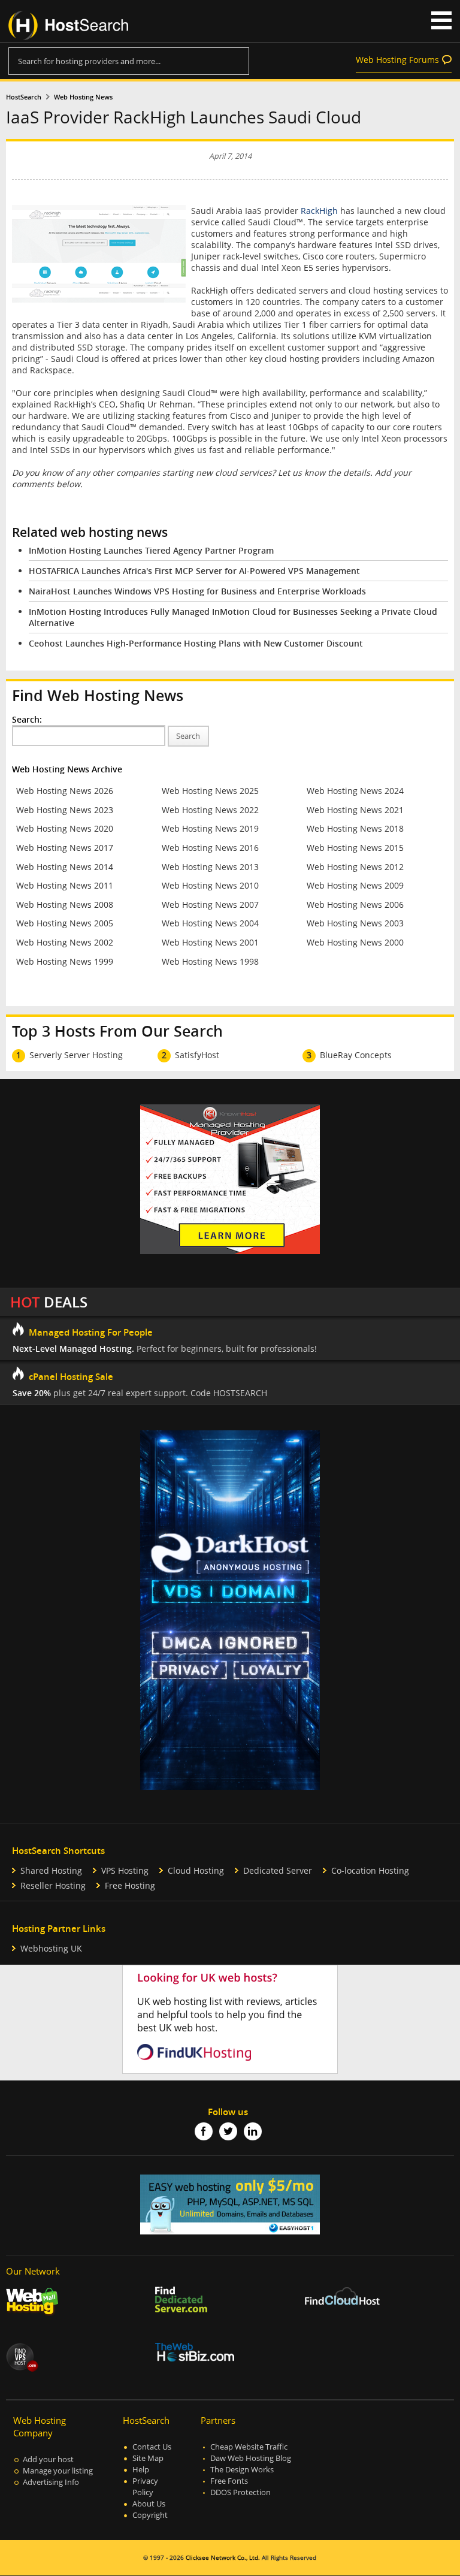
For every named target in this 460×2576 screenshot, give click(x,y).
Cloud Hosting (196, 1870)
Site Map (148, 2458)
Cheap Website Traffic (249, 2447)
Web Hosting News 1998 (210, 961)
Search (188, 736)
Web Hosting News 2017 (65, 848)
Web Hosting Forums (397, 60)
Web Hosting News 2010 (210, 885)
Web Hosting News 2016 (210, 848)
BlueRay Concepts (356, 1055)
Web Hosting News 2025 (210, 791)
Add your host (48, 2459)
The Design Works (242, 2470)
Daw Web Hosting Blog (251, 2458)
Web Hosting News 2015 (355, 848)
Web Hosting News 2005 (65, 923)
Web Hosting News (83, 97)
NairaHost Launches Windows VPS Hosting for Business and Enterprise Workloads (197, 591)
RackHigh (319, 211)
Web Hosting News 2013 (210, 867)
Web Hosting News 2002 (65, 942)
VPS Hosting (125, 1870)
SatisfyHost (197, 1055)
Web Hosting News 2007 (210, 905)
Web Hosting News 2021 (355, 810)
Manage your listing (58, 2471)
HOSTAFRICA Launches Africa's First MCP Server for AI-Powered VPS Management (194, 571)
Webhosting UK (51, 1948)
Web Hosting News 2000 (355, 942)
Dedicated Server (278, 1870)
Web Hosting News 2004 (210, 923)
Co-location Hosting (370, 1870)
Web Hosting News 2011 (65, 885)
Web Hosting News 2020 (65, 828)
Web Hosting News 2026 (65, 791)
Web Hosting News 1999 (65, 961)
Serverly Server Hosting (76, 1055)
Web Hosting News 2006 (355, 905)
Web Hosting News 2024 (355, 791)
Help (141, 2470)
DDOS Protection (240, 2492)
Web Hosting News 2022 (210, 810)
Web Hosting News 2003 (355, 923)
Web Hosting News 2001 (210, 942)
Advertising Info (51, 2482)
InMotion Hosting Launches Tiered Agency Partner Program (151, 550)
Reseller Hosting (53, 1885)
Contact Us (152, 2447)
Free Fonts (229, 2481)
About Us (149, 2504)
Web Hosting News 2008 (65, 905)
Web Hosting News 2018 (355, 828)
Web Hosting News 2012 (355, 867)
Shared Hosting (51, 1870)
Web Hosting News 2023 (65, 810)
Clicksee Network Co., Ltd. (223, 2558)
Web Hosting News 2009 (355, 885)
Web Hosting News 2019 (210, 828)
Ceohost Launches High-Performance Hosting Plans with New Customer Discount (196, 643)
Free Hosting (130, 1885)
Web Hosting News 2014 (65, 867)
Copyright (150, 2515)
